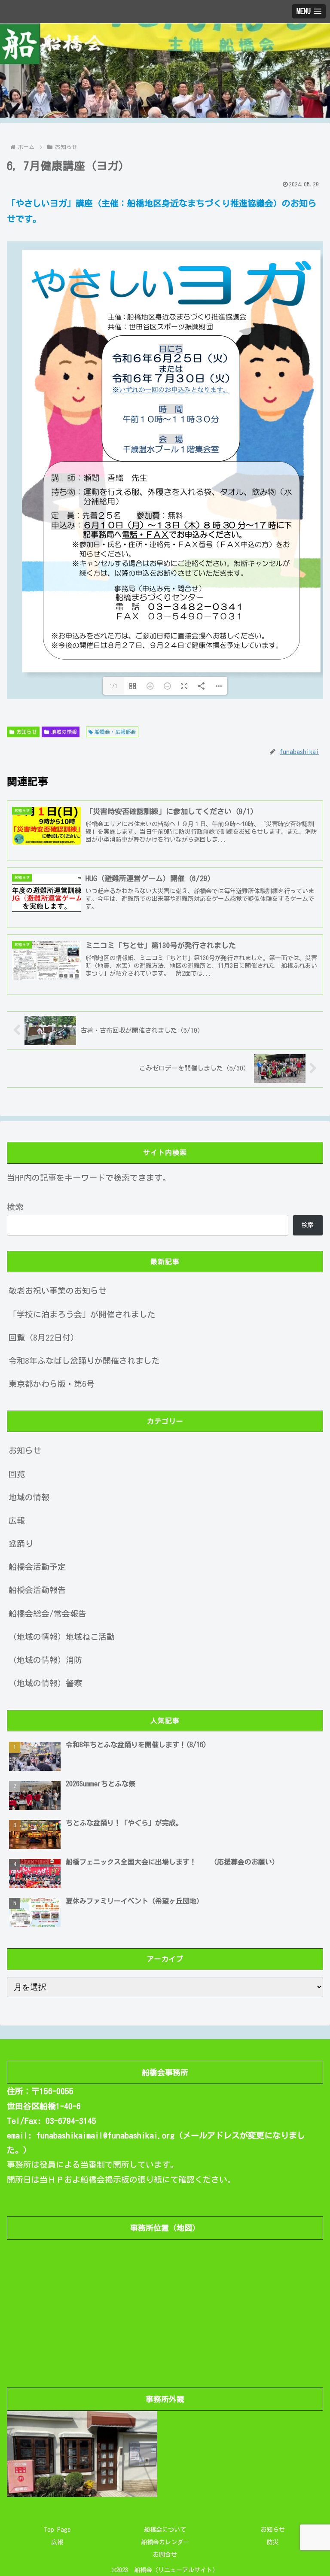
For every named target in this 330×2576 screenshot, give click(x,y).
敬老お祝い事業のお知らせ (58, 1291)
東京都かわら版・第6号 (52, 1384)
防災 (273, 2542)
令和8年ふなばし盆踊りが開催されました (84, 1361)
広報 (57, 2542)
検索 (15, 1207)
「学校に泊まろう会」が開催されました (82, 1314)
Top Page (57, 2530)
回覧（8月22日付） (44, 1337)
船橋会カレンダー (165, 2542)
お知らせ (27, 732)
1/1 (113, 686)
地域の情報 (64, 732)
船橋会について (165, 2530)
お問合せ (165, 2555)
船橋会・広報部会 (115, 732)
